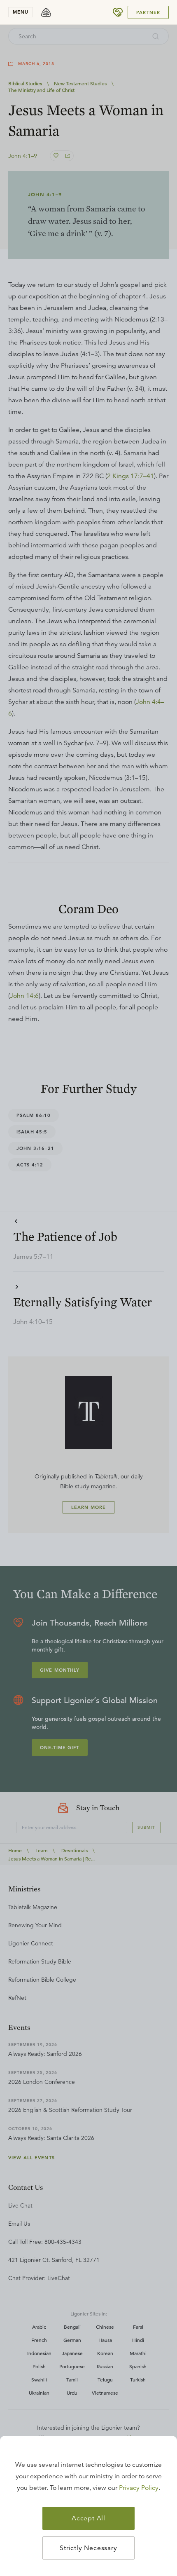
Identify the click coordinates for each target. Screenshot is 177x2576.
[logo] (46, 12)
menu (21, 12)
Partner (148, 12)
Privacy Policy (139, 2488)
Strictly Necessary (88, 2548)
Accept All (88, 2518)
